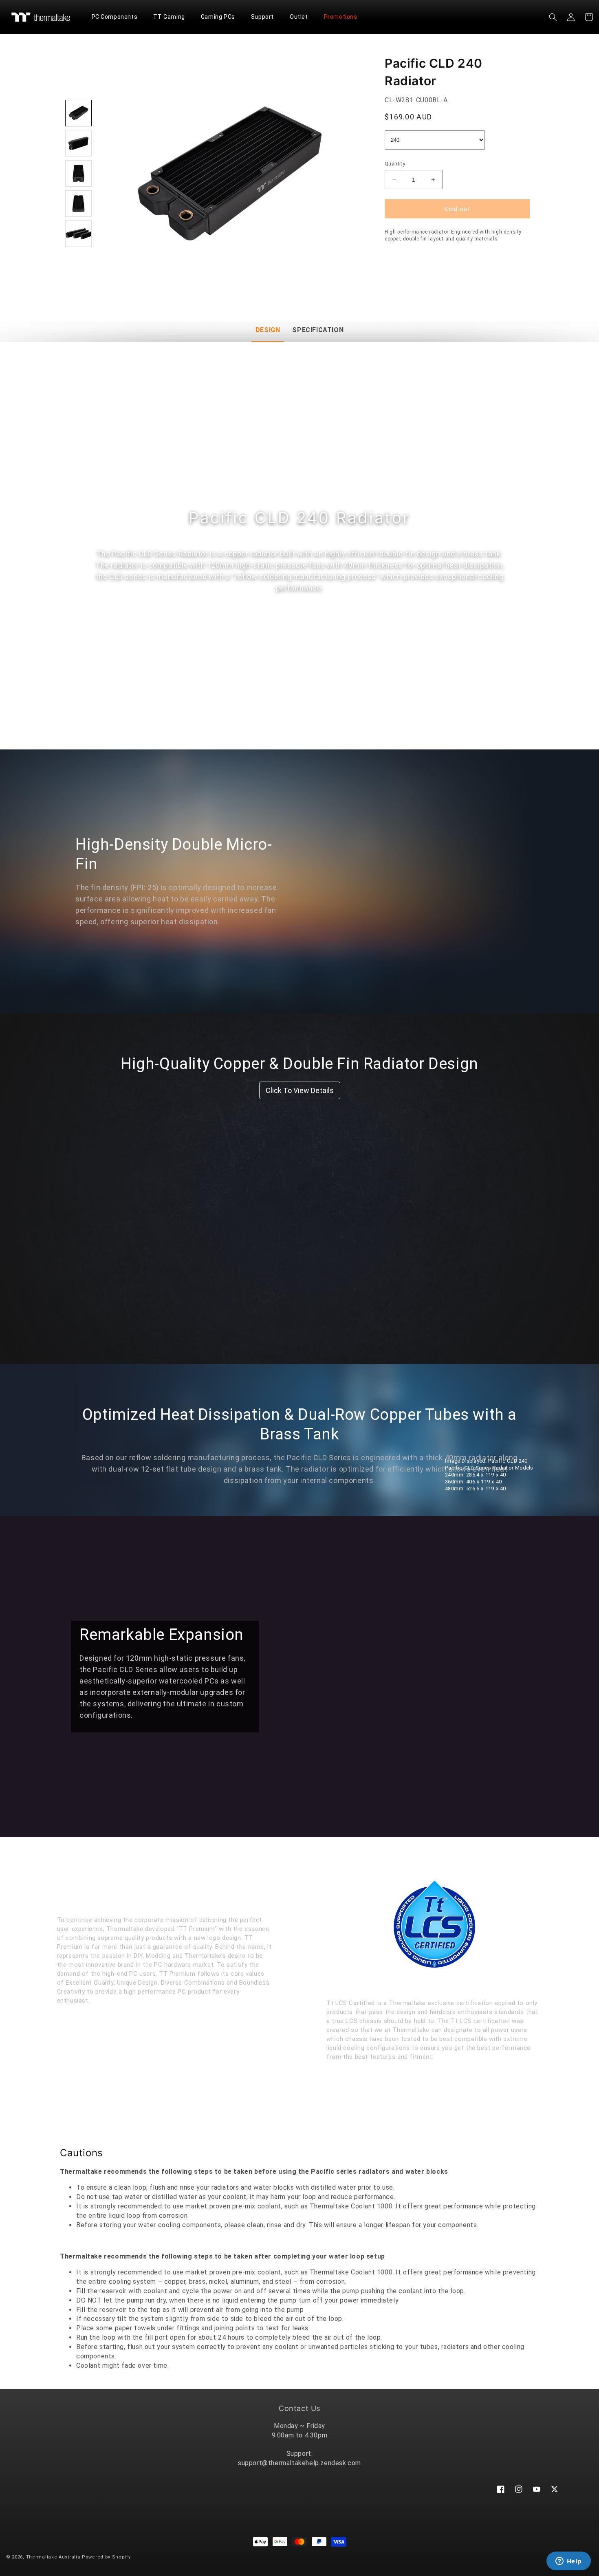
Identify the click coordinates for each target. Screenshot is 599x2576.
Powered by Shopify (106, 2557)
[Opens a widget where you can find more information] (568, 2562)
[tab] (268, 331)
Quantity (395, 164)
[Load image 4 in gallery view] (78, 204)
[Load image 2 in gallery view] (78, 143)
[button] (118, 17)
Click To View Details (300, 1090)
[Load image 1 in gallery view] (78, 113)
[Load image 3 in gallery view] (78, 173)
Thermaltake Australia (53, 2557)
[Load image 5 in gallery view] (78, 234)
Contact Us (299, 2408)
